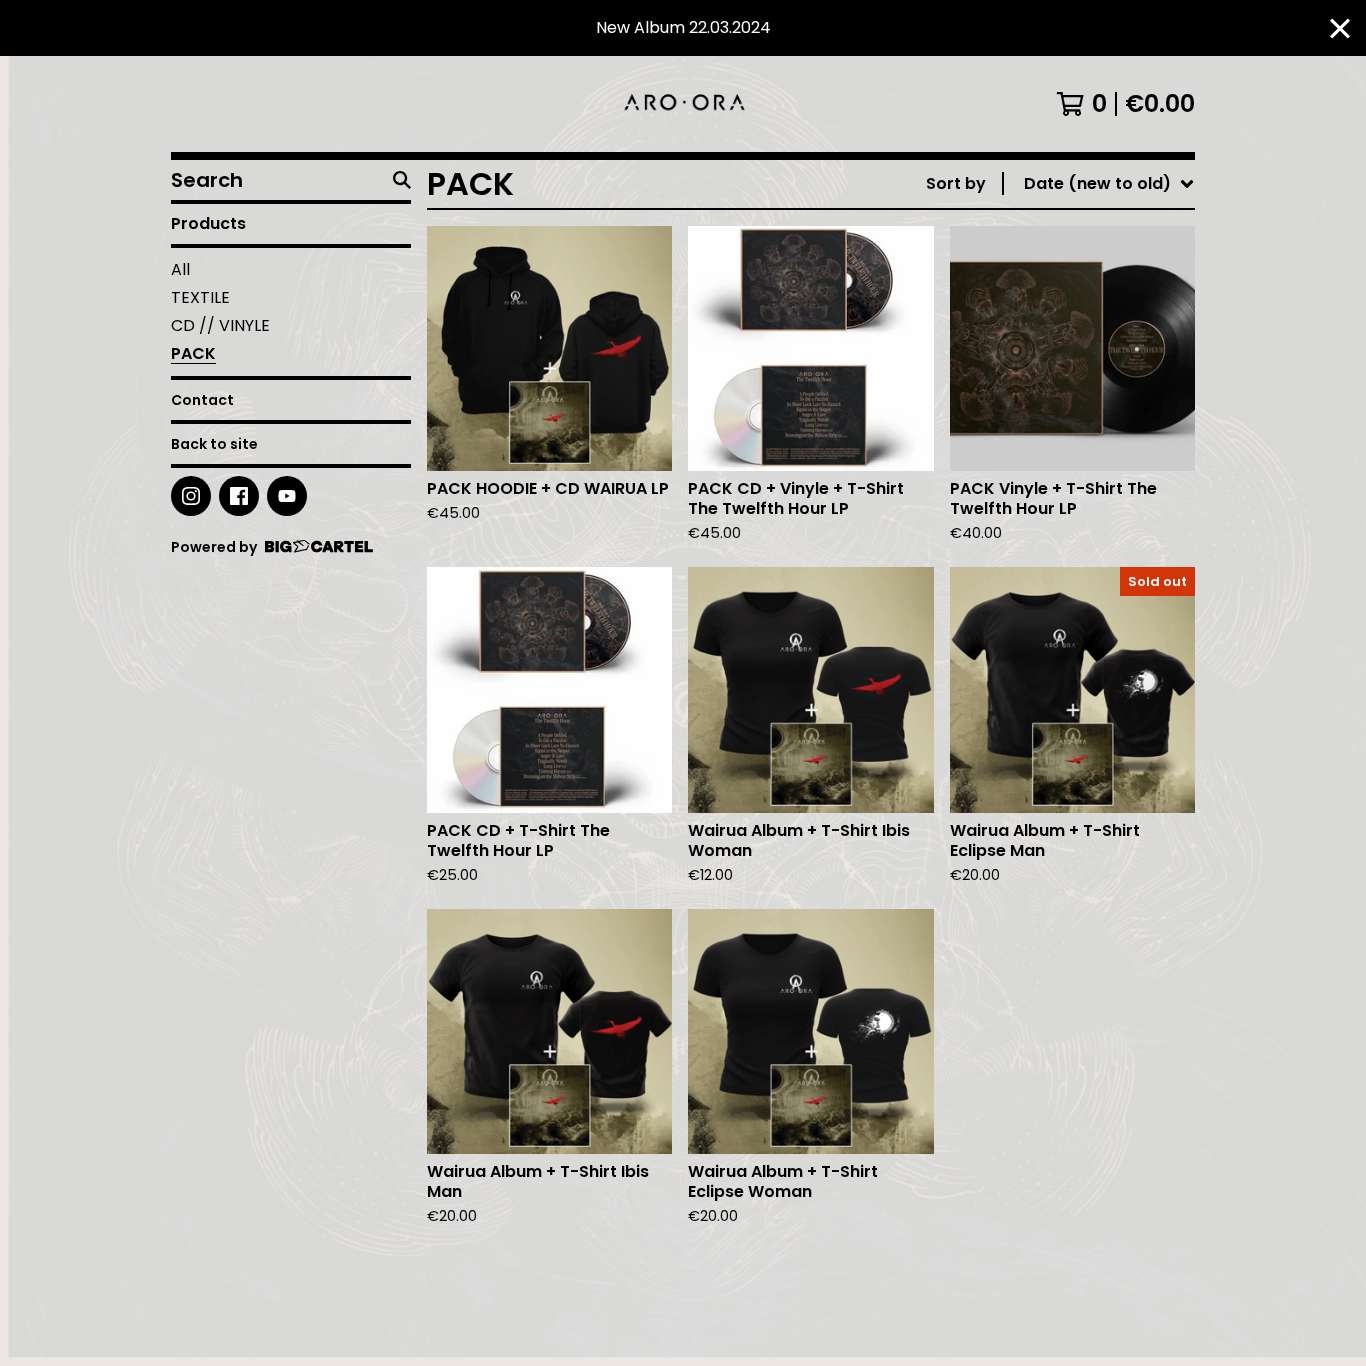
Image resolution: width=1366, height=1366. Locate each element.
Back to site (214, 444)
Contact (202, 400)
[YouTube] (287, 496)
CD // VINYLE (220, 325)
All (180, 269)
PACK (193, 353)
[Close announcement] (1340, 28)
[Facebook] (239, 496)
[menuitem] (1060, 184)
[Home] (682, 104)
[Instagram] (191, 496)
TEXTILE (200, 297)
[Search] (402, 180)
